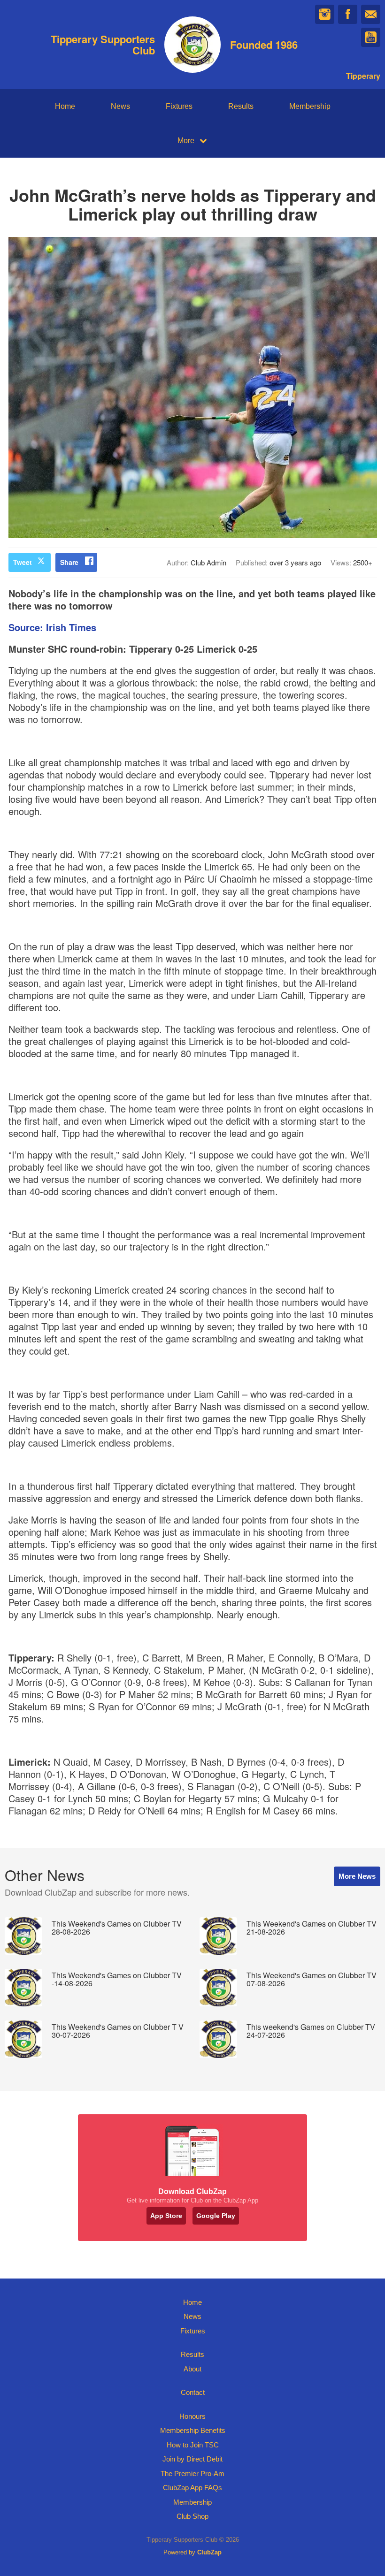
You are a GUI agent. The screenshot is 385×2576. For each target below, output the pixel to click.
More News (357, 1876)
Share (69, 562)
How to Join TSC (193, 2445)
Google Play (216, 2216)
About (192, 2369)
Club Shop (192, 2516)
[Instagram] (325, 14)
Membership (310, 106)
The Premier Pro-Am (192, 2473)
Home (65, 106)
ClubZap (209, 2552)
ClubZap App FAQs (192, 2488)
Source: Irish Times (52, 627)
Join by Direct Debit (192, 2459)
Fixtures (179, 106)
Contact (193, 2392)
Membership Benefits (193, 2430)
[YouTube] (371, 37)
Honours (192, 2416)
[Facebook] (348, 14)
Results (241, 106)
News (120, 106)
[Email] (371, 14)
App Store (166, 2216)
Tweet (23, 562)
